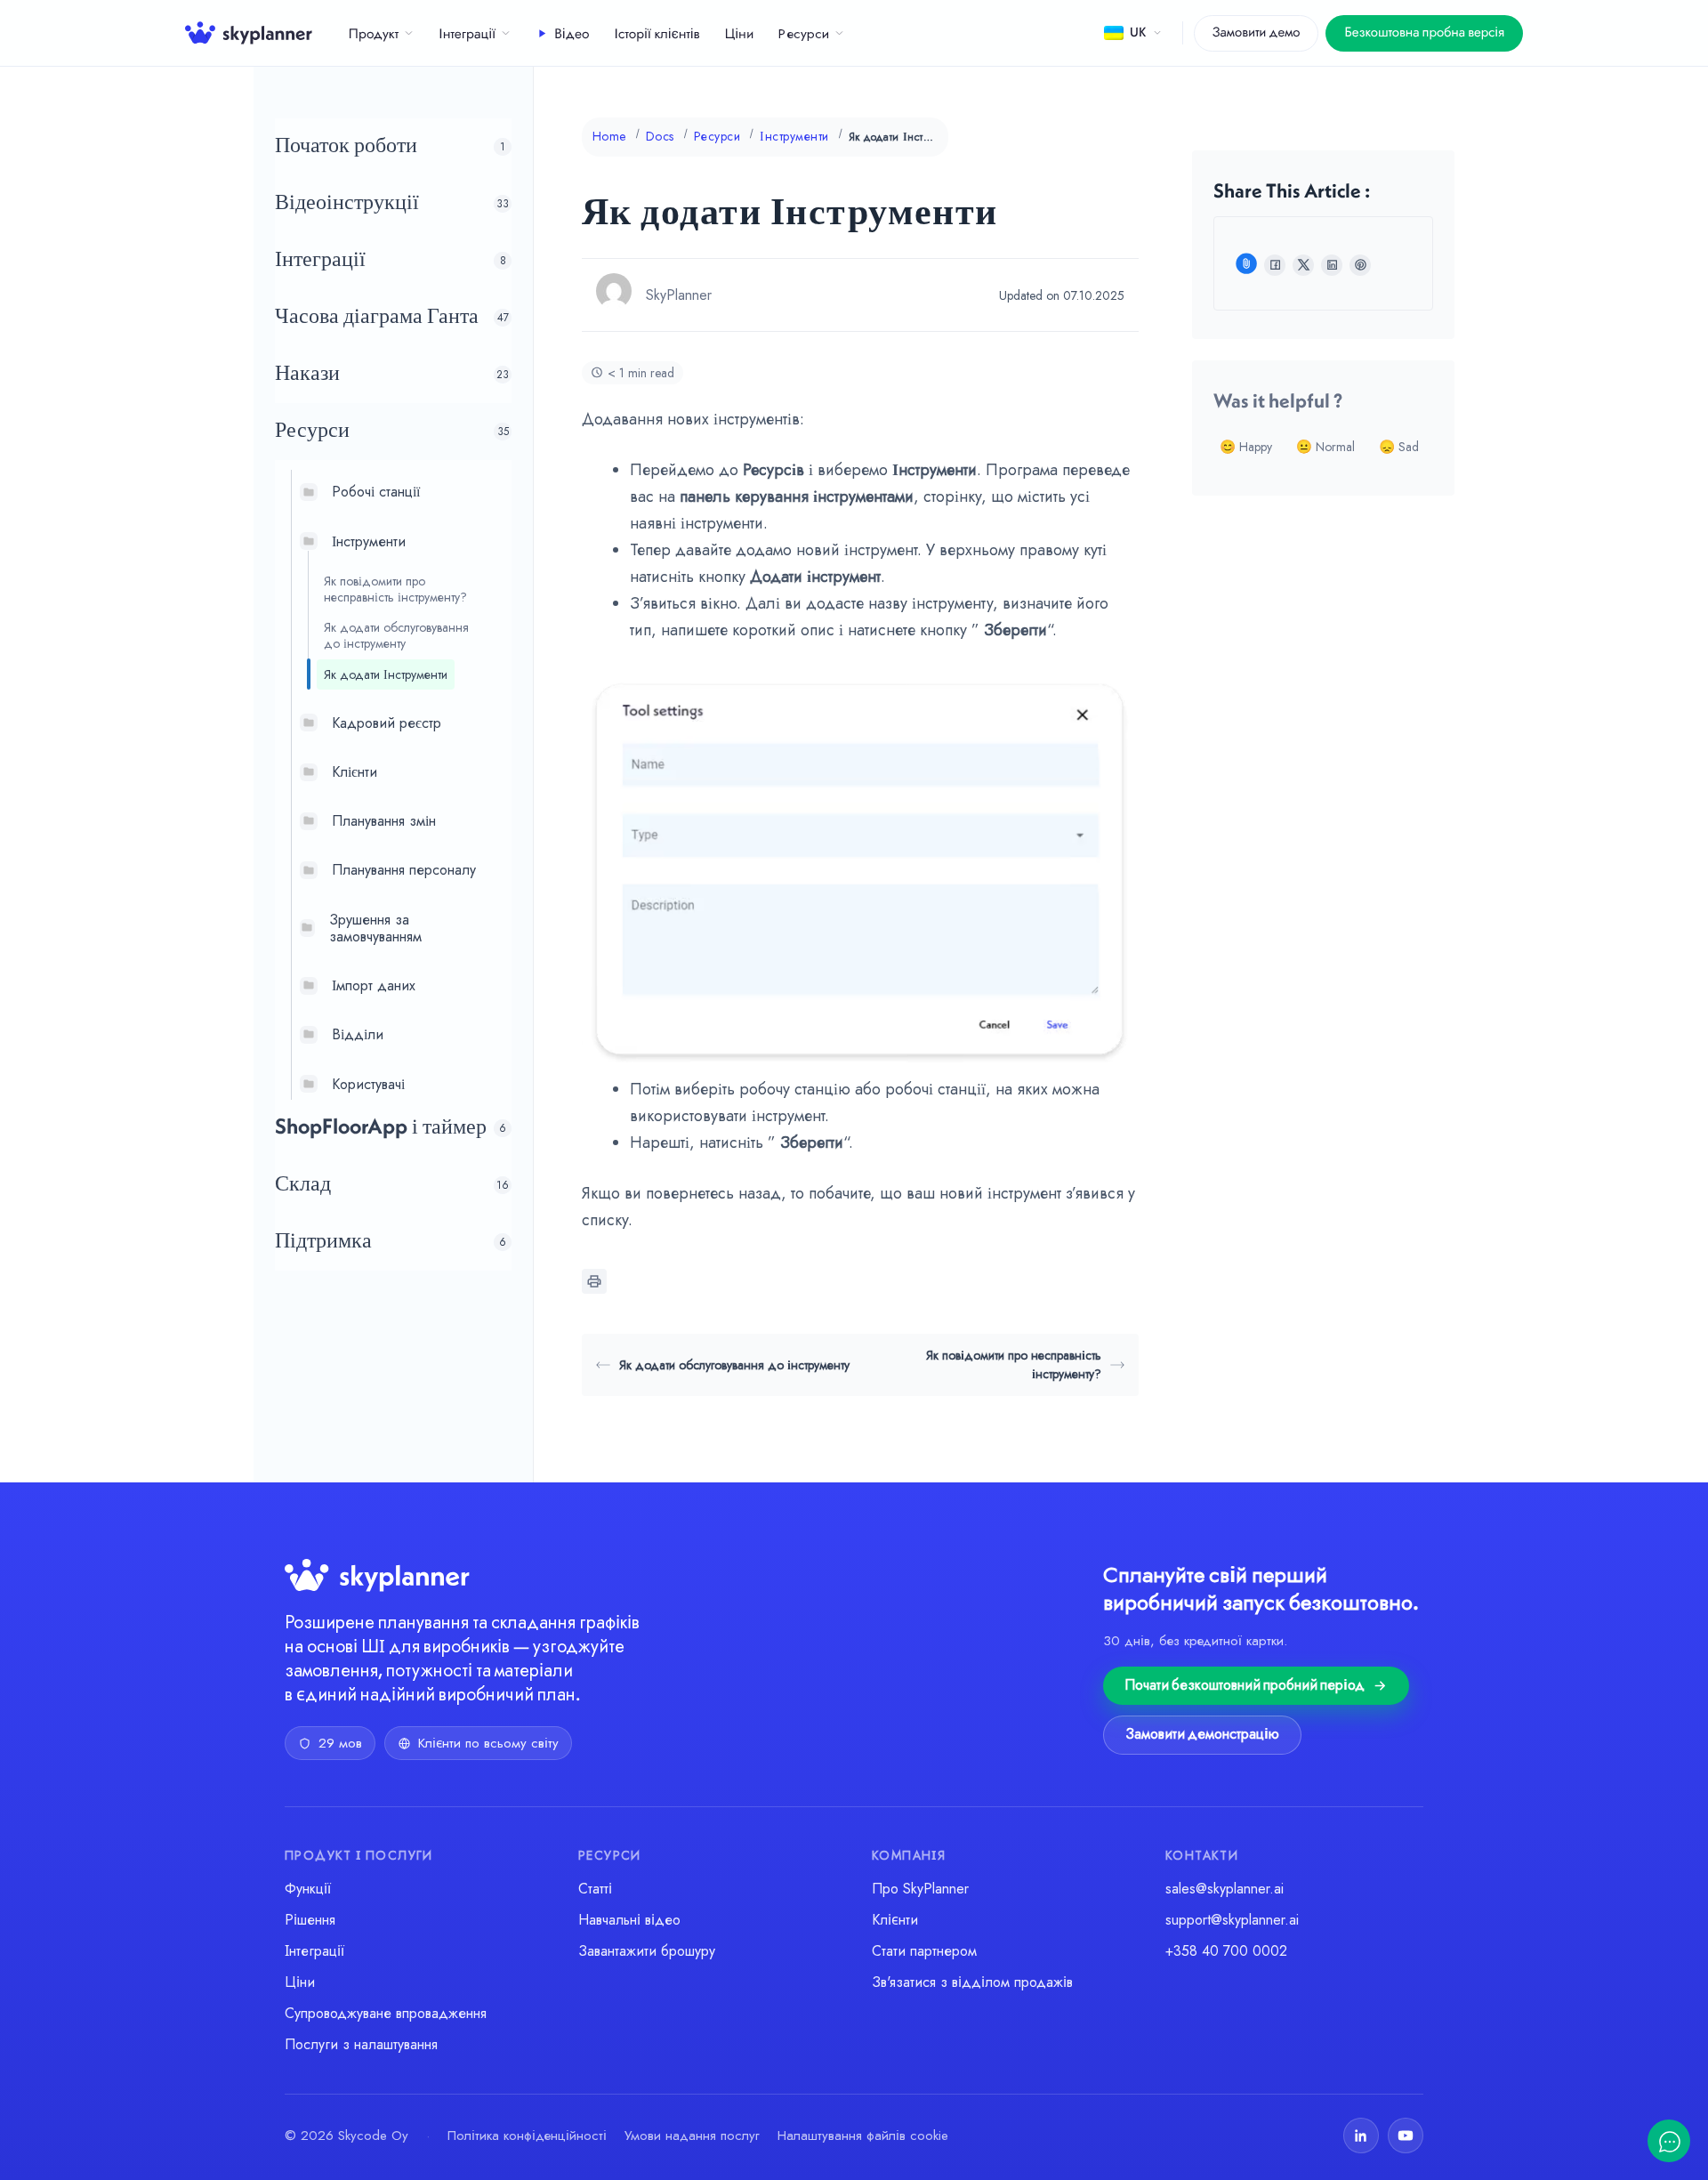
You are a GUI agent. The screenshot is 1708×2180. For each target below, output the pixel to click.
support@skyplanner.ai (1232, 1920)
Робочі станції (376, 492)
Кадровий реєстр (387, 722)
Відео (572, 35)
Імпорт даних (374, 985)
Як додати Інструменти (386, 674)
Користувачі (368, 1083)
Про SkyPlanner (920, 1889)
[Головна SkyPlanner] (249, 33)
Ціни (740, 35)
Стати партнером (924, 1951)
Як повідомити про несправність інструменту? (395, 588)
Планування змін (384, 821)
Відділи (358, 1034)
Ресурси (804, 35)
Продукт (374, 35)
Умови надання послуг (692, 2136)
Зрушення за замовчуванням (375, 927)
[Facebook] (1275, 265)
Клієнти (354, 772)
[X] (1303, 265)
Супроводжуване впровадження (386, 2013)
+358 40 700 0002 (1226, 1951)
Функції (308, 1889)
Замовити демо (1257, 33)
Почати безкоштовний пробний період (1245, 1686)
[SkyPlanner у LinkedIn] (1361, 2136)
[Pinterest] (1360, 265)
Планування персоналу (404, 870)
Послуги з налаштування (361, 2044)
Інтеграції (467, 35)
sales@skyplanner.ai (1225, 1889)
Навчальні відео (629, 1920)
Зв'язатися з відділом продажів (972, 1982)
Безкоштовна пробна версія (1424, 33)
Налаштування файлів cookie (863, 2136)
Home (609, 136)
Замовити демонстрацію (1202, 1735)
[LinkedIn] (1332, 265)
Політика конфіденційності (527, 2136)
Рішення (310, 1920)
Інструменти (369, 541)
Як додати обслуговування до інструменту (396, 635)
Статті (595, 1889)
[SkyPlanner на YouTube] (1406, 2136)
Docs (660, 136)
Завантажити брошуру (647, 1951)
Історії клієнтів (657, 35)
